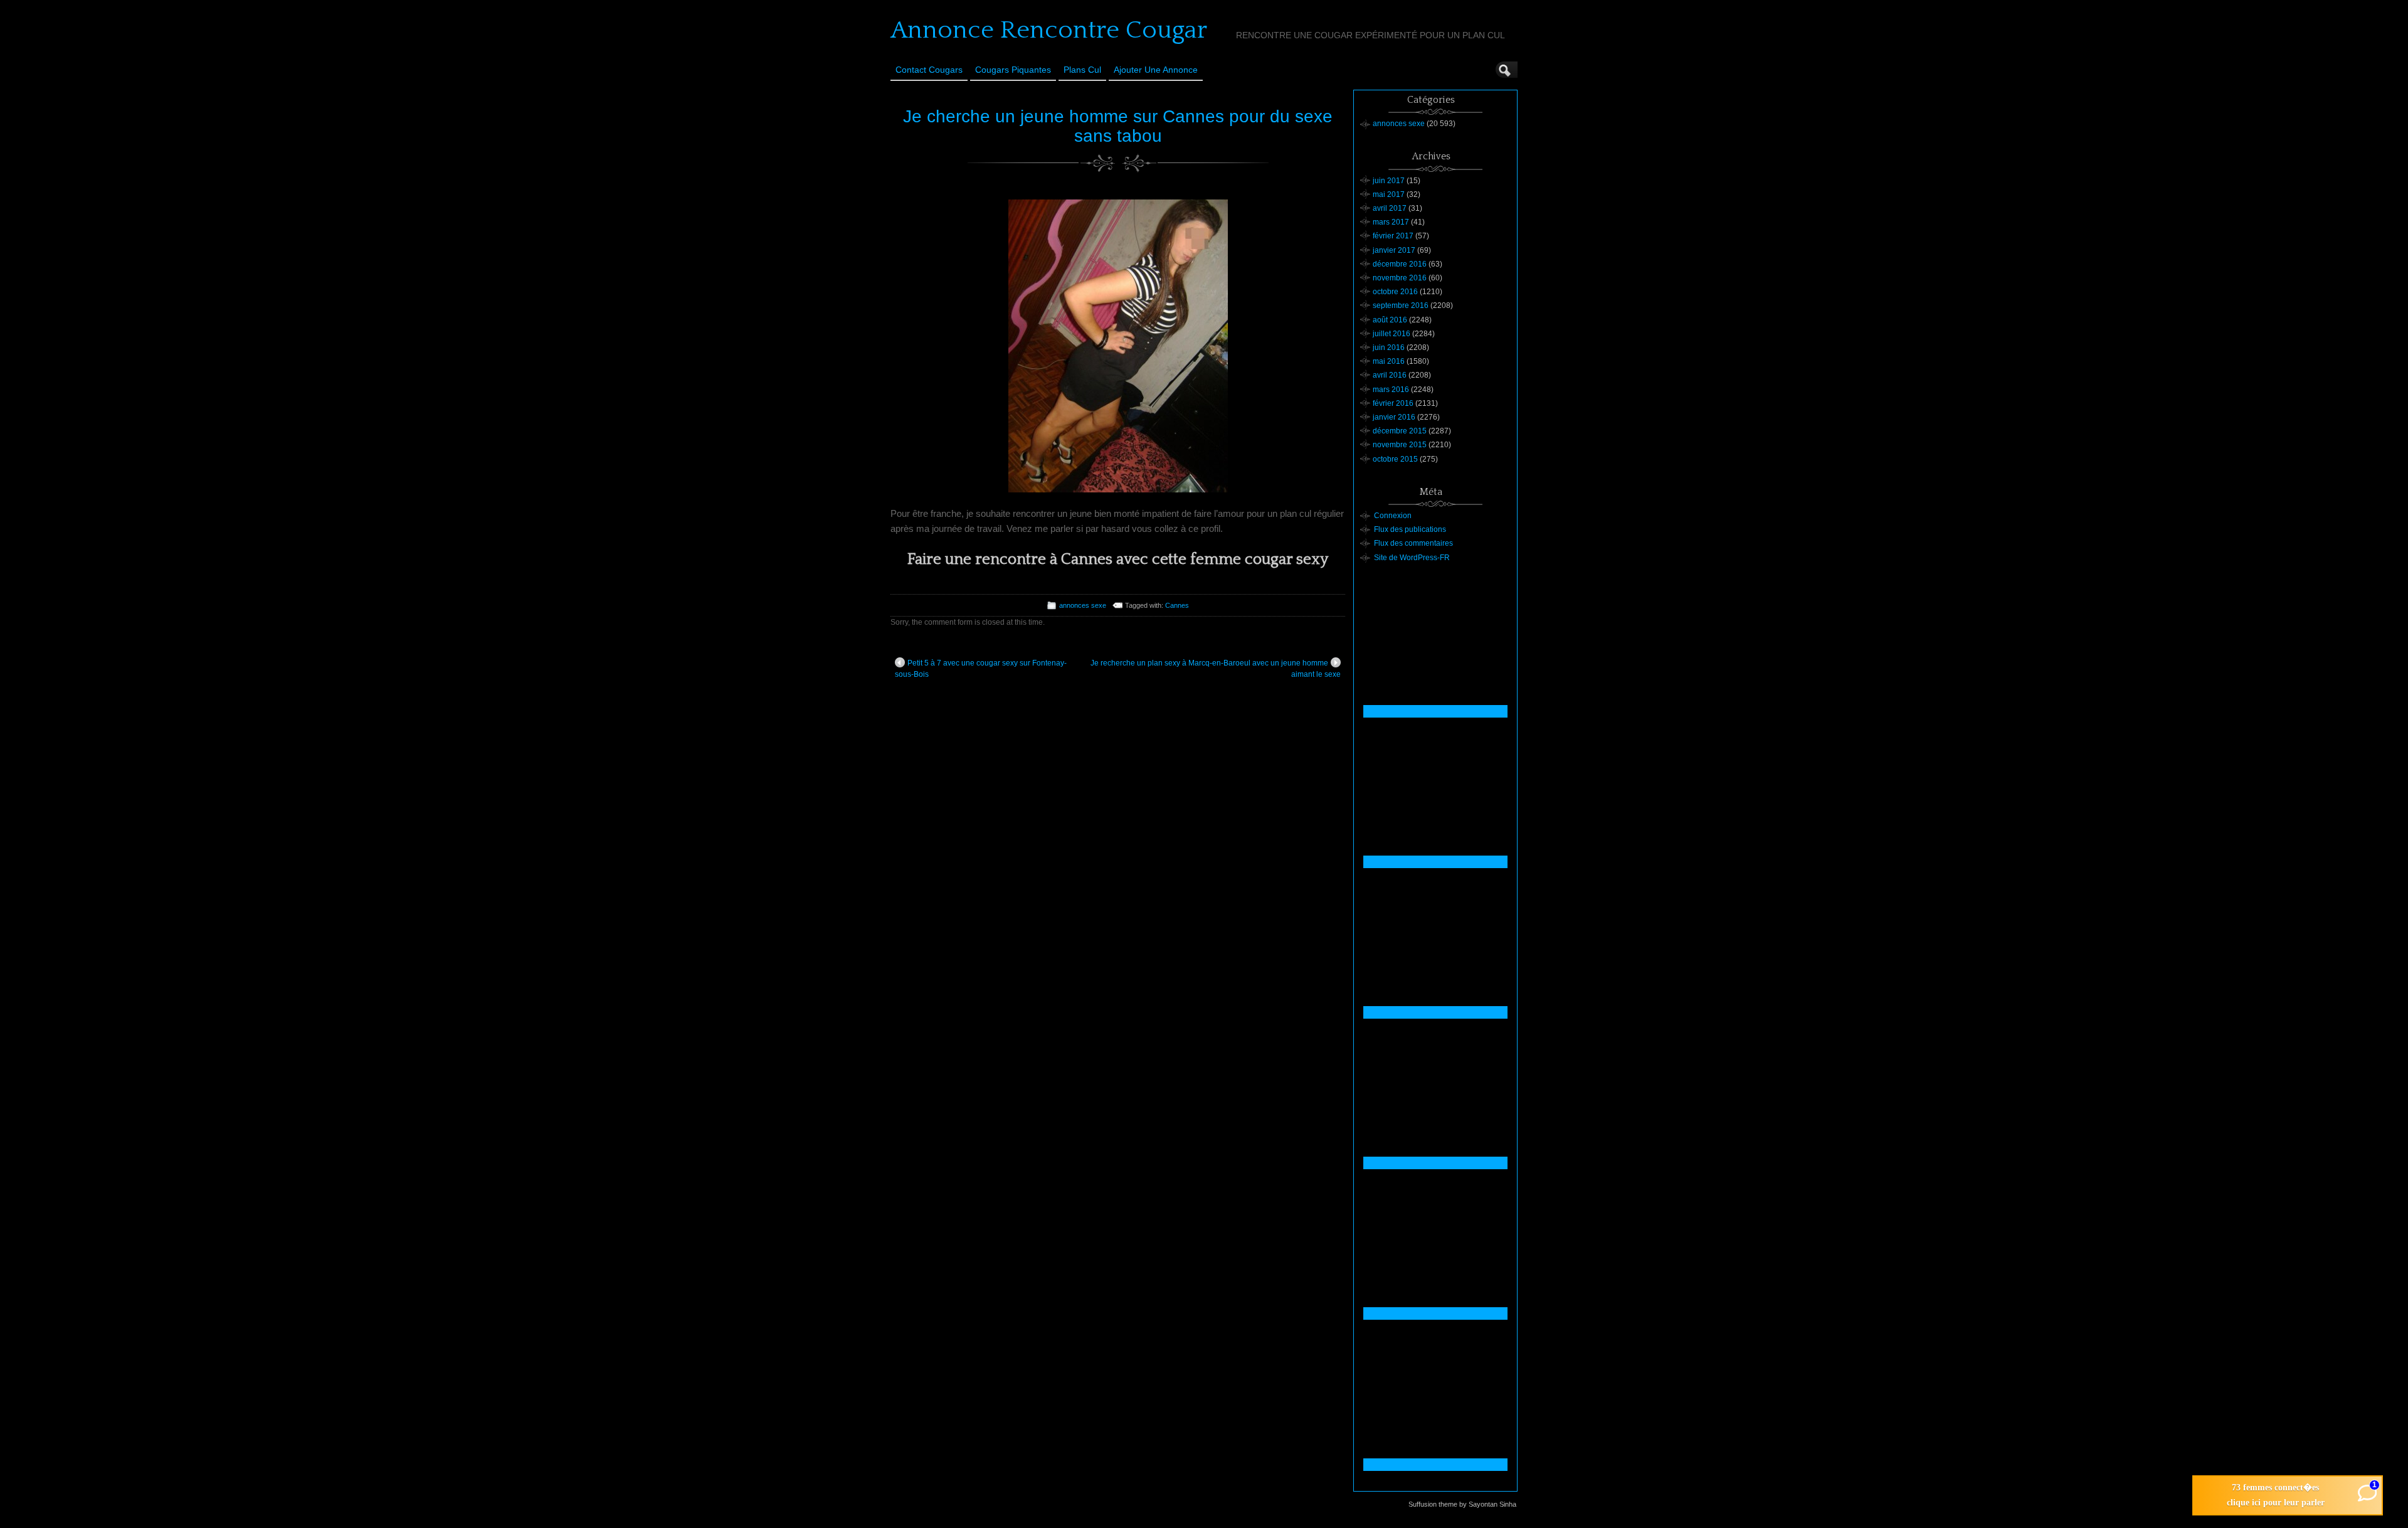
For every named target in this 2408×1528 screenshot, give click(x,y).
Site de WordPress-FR (1412, 558)
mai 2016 (1389, 361)
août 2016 (1390, 320)
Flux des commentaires (1413, 543)
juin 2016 (1389, 348)
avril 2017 (1390, 208)
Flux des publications (1410, 529)
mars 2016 (1391, 390)
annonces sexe (1083, 605)
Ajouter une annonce (1156, 70)
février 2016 (1393, 403)
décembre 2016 (1400, 264)
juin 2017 (1389, 181)
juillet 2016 (1391, 334)
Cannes (1177, 605)
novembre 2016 (1400, 278)
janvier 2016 (1394, 417)
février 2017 (1393, 236)
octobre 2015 (1395, 459)
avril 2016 (1390, 375)
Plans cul (1082, 70)
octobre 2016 (1395, 292)
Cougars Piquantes (1013, 70)
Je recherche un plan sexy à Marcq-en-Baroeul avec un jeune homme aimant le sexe (1216, 669)
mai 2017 (1389, 194)
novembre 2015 (1400, 445)
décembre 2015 (1400, 431)
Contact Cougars (929, 70)
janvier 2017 (1394, 250)
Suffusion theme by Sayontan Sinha (1462, 1504)
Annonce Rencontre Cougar (1049, 30)
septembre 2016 (1401, 305)
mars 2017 (1391, 222)
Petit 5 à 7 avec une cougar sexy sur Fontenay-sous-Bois (981, 669)
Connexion (1393, 516)
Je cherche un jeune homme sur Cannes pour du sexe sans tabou (1118, 126)
